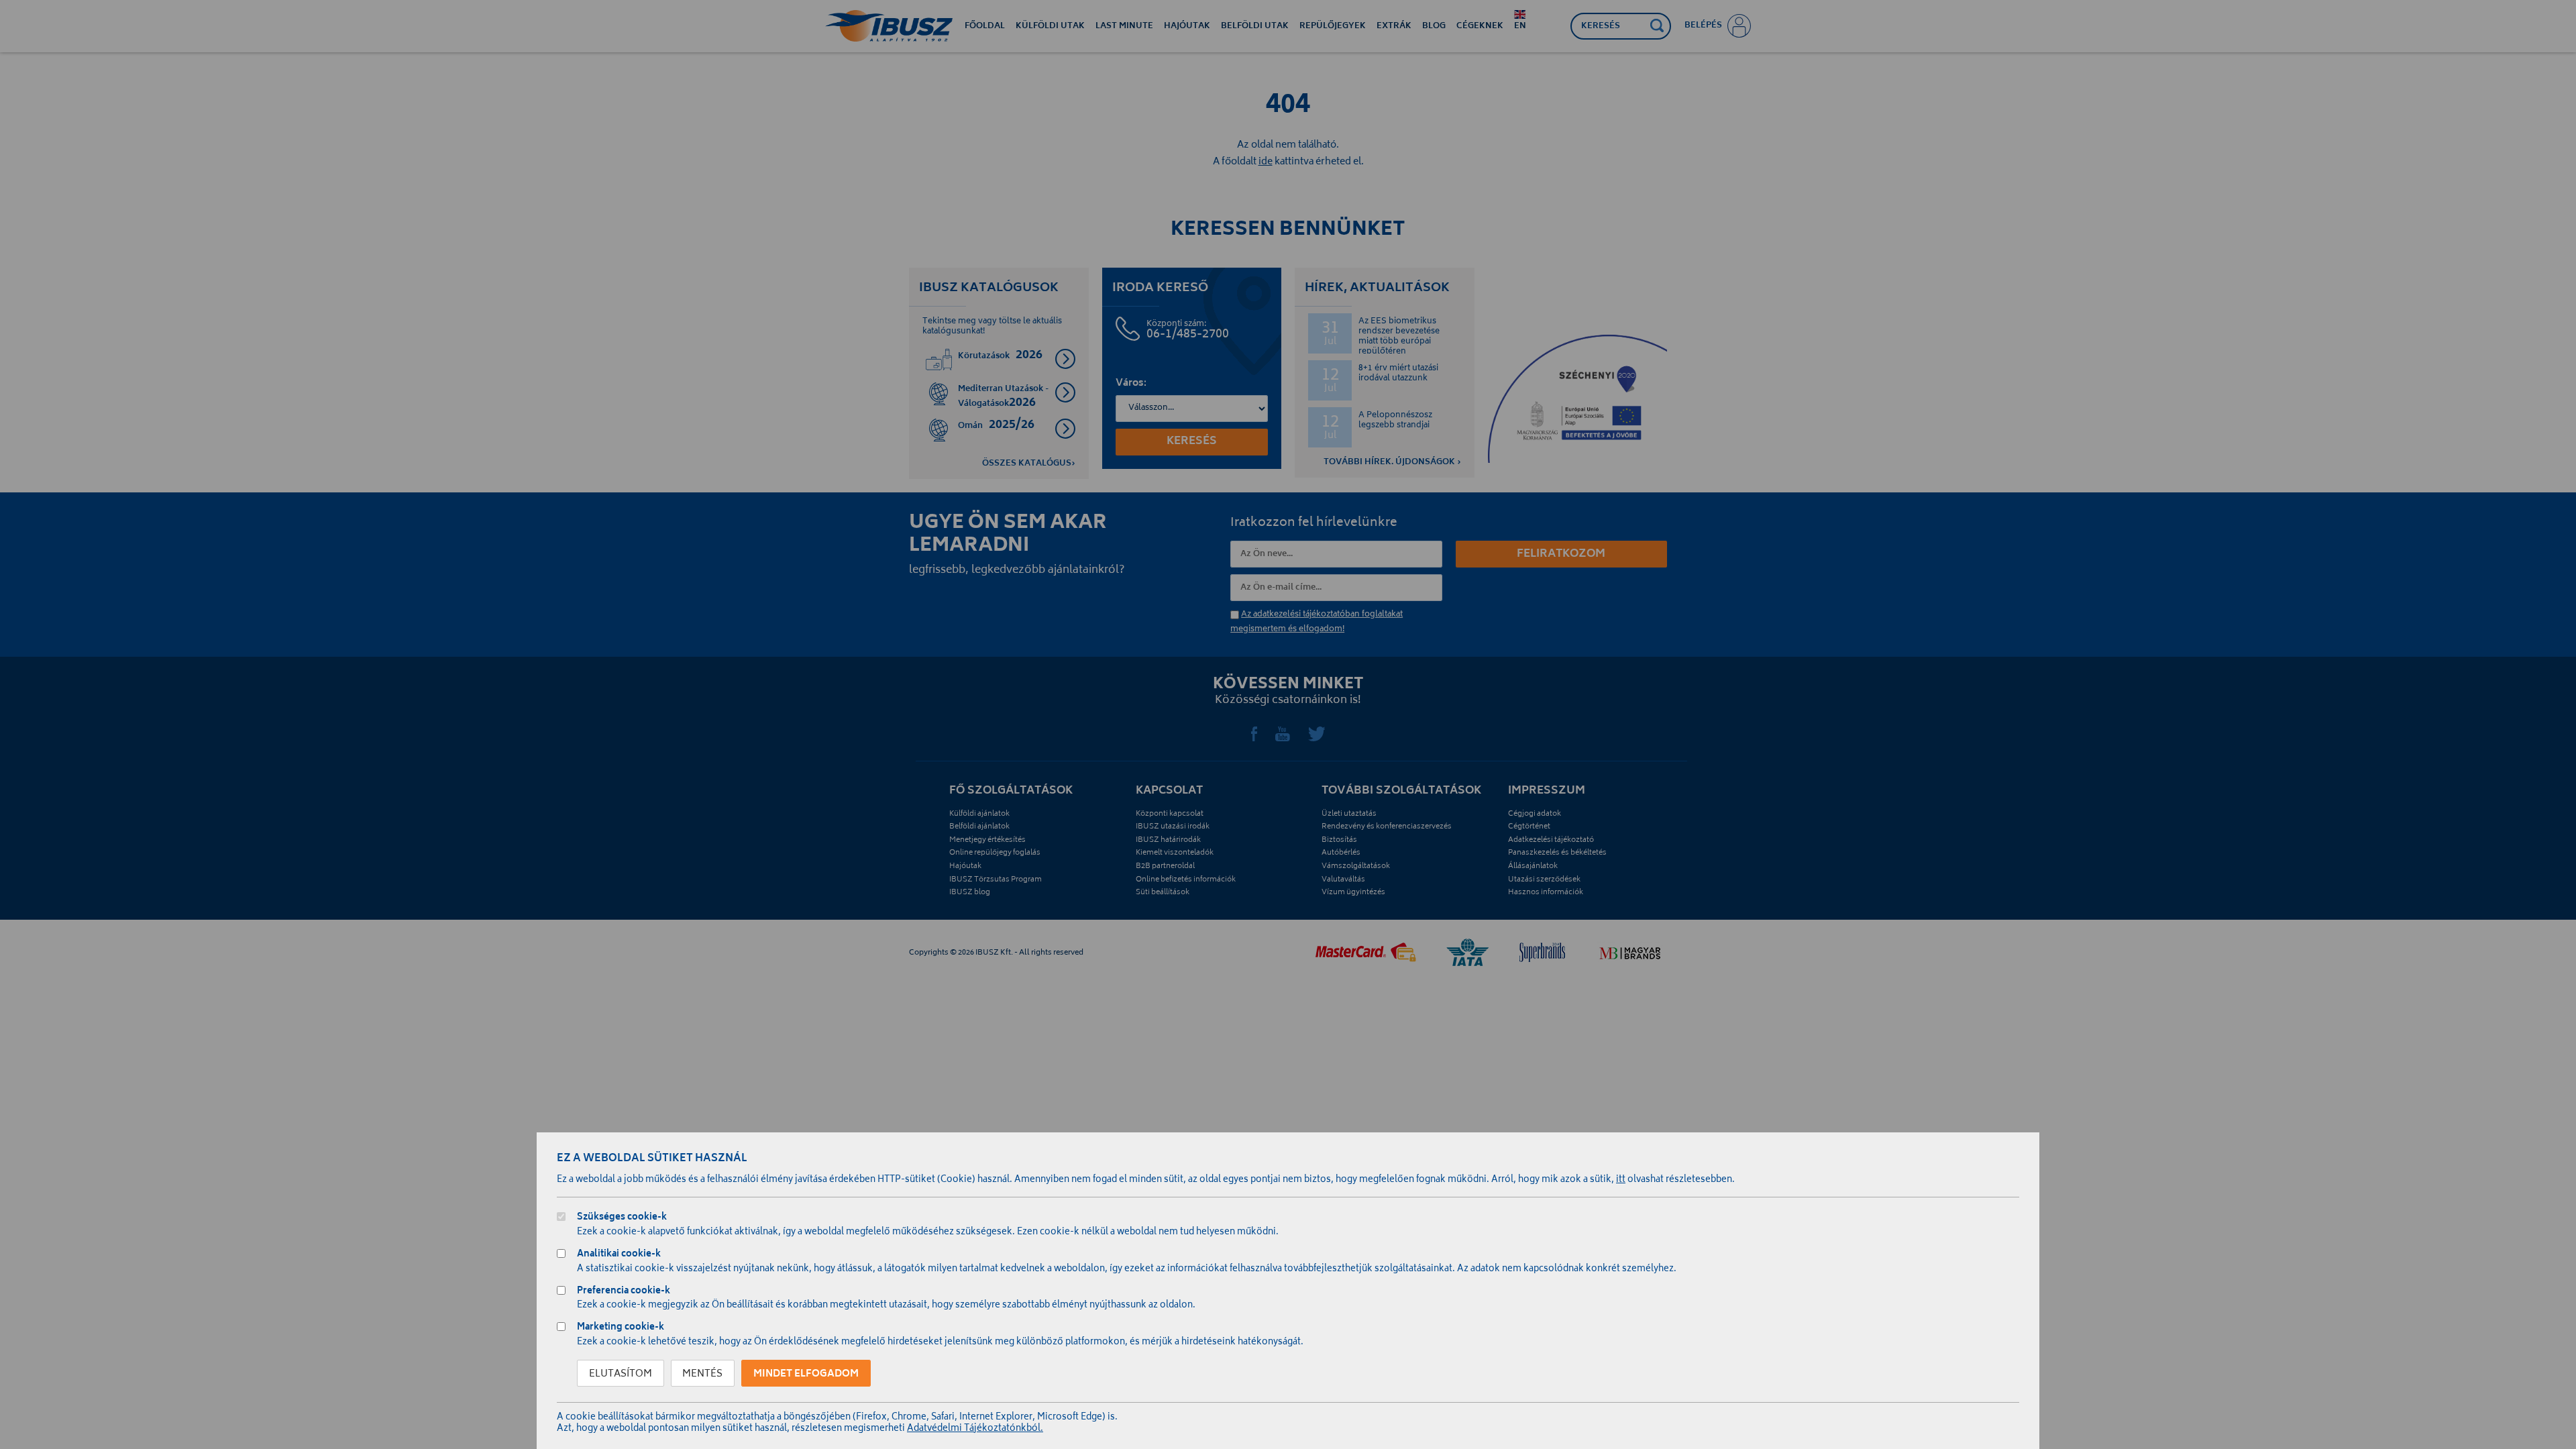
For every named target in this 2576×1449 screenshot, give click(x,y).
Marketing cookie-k (621, 1329)
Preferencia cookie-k (624, 1292)
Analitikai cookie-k (619, 1255)
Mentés (702, 1374)
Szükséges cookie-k (622, 1219)
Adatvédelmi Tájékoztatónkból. (975, 1429)
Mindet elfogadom (806, 1374)
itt (1621, 1180)
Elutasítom (621, 1374)
